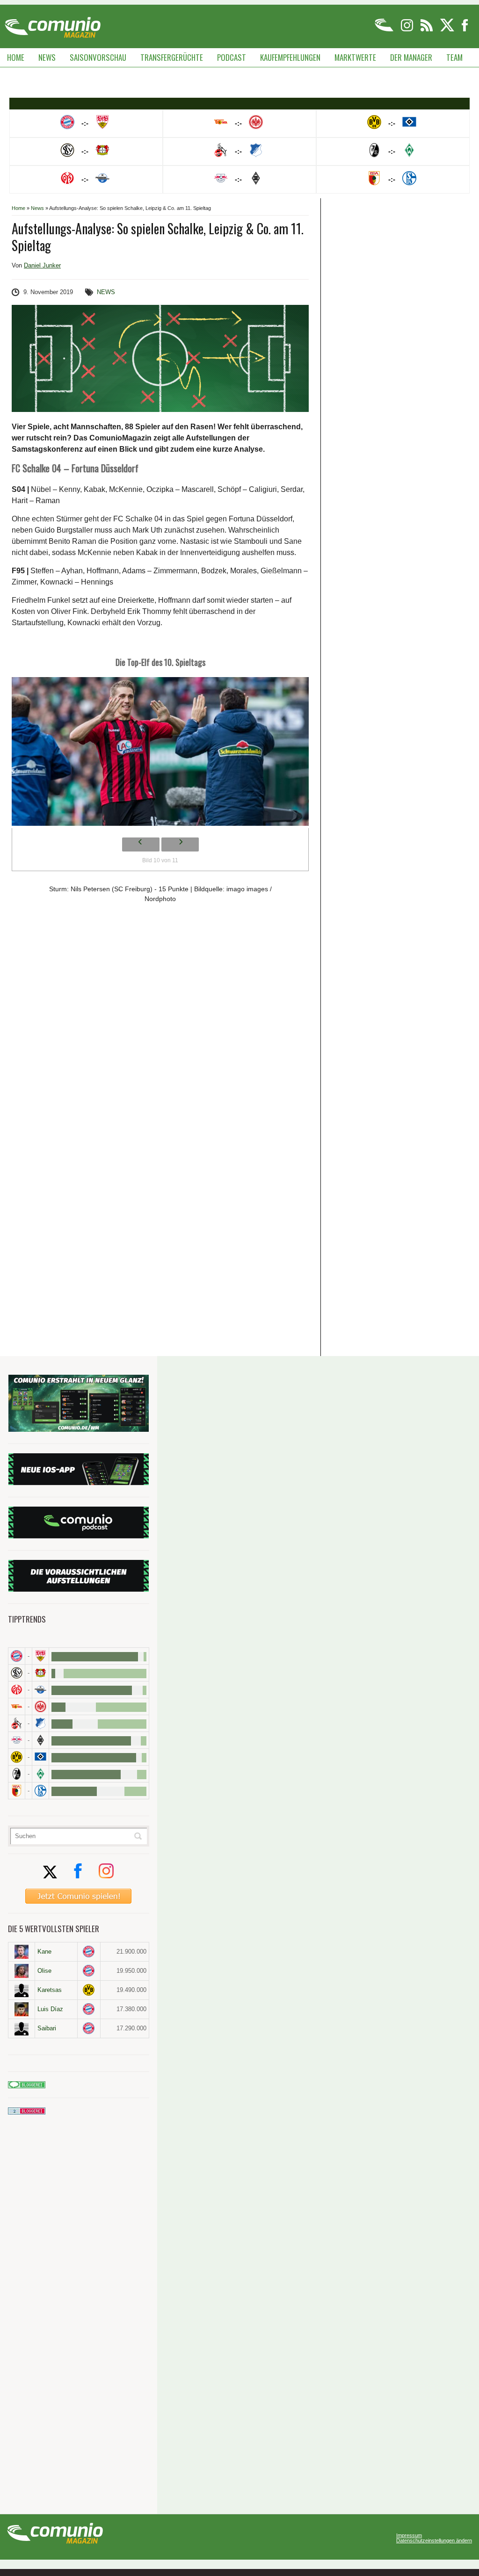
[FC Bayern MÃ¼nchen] (17, 1656)
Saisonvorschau (98, 57)
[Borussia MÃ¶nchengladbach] (40, 1740)
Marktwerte (355, 57)
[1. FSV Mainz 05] (17, 1690)
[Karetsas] (22, 1990)
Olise (44, 1971)
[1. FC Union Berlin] (17, 1707)
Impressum (409, 2536)
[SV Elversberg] (17, 1673)
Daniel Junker (42, 265)
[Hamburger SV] (40, 1757)
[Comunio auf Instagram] (408, 30)
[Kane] (22, 1952)
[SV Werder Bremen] (40, 1774)
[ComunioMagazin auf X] (448, 30)
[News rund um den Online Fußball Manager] (53, 24)
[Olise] (22, 1971)
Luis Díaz (50, 2009)
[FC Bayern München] (89, 1952)
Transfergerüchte (172, 57)
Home (16, 57)
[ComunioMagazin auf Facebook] (465, 30)
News (47, 57)
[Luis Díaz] (22, 2009)
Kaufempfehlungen (290, 57)
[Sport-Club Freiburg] (17, 1774)
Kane (44, 1952)
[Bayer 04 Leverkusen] (40, 1673)
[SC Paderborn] (40, 1690)
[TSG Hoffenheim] (40, 1723)
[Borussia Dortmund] (17, 1757)
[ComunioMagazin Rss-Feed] (427, 30)
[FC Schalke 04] (40, 1791)
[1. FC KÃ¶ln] (17, 1723)
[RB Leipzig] (17, 1740)
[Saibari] (22, 2028)
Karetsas (50, 1990)
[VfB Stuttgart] (40, 1656)
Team (454, 57)
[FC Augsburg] (17, 1791)
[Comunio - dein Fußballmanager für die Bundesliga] (385, 30)
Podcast (232, 57)
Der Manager (411, 57)
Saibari (47, 2028)
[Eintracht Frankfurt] (40, 1707)
